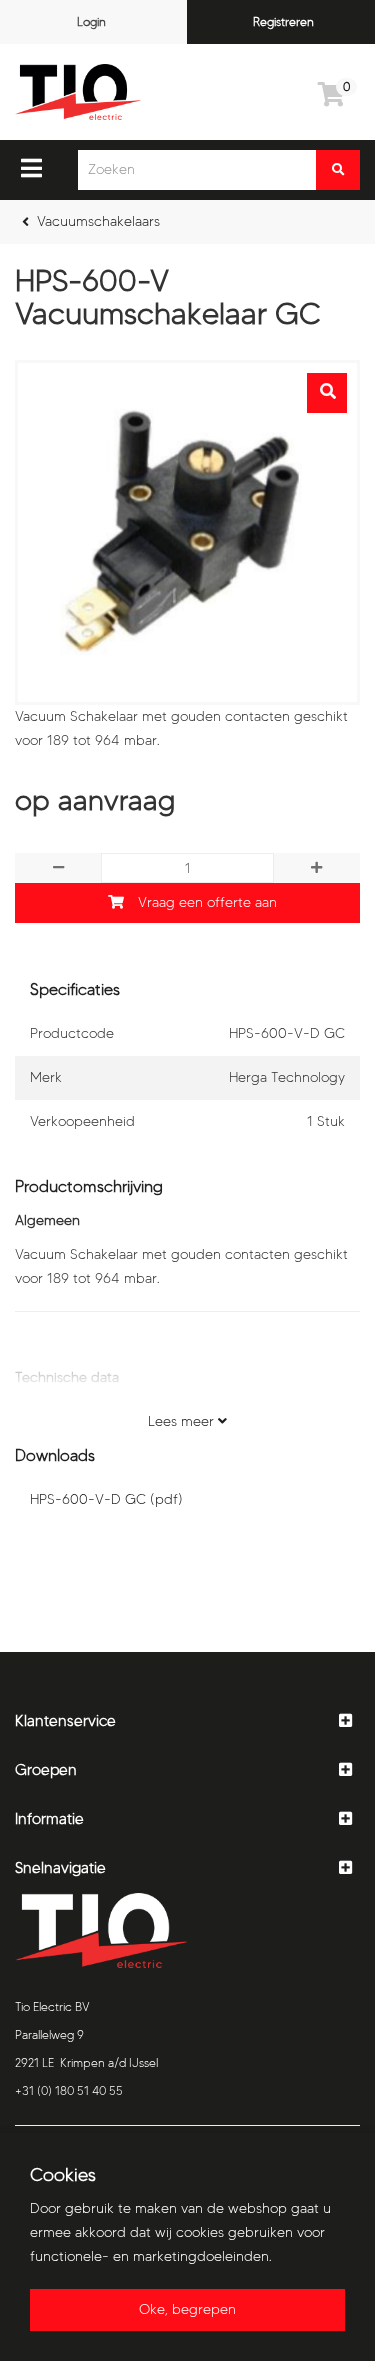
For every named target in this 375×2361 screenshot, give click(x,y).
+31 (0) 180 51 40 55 (69, 2090)
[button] (187, 1721)
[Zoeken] (338, 170)
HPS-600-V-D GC (106, 1499)
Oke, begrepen (187, 2309)
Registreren (283, 21)
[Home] (78, 92)
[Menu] (31, 168)
